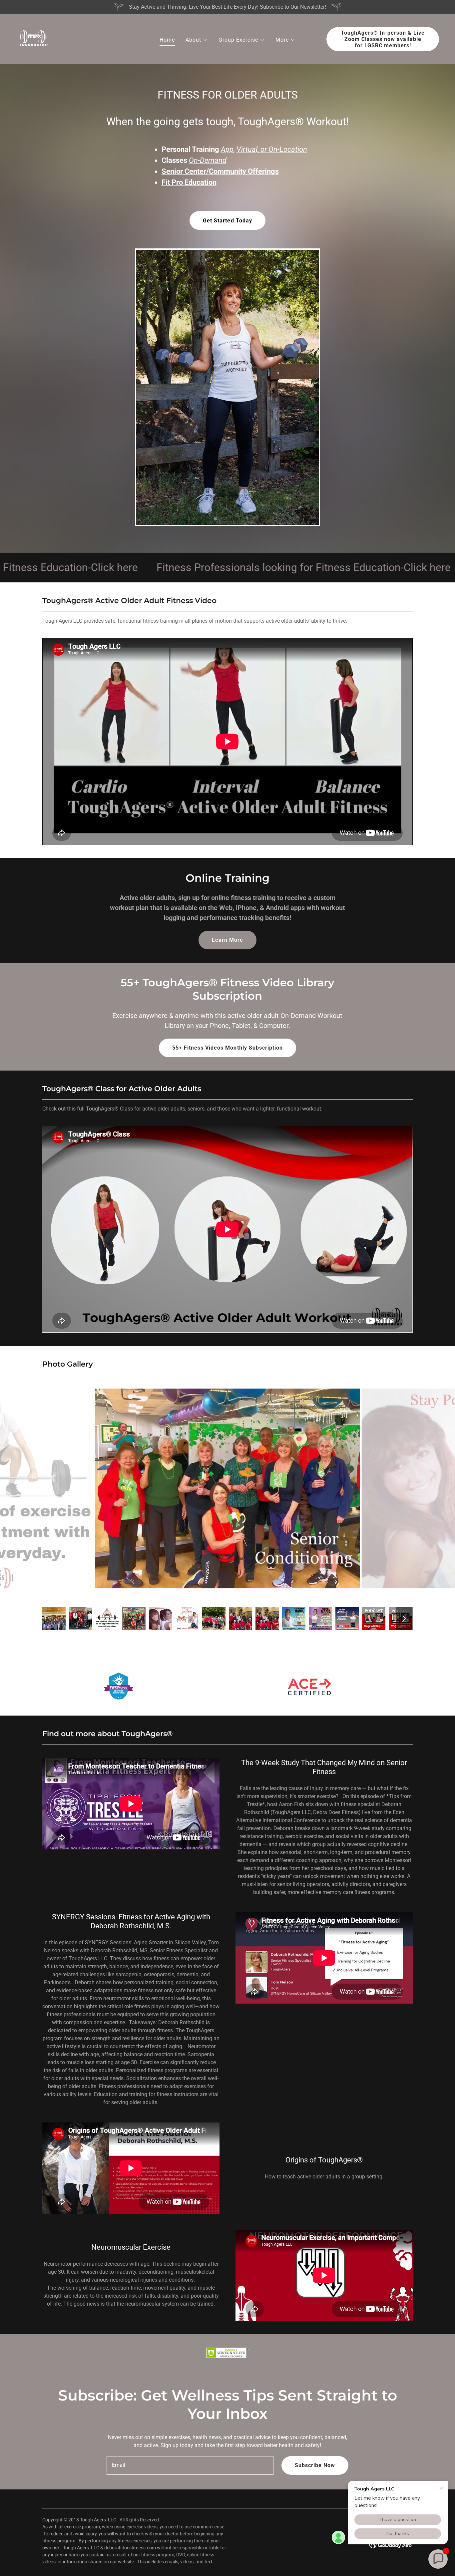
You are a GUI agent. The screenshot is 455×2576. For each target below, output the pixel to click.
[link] (33, 38)
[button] (197, 40)
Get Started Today (227, 221)
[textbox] (190, 2465)
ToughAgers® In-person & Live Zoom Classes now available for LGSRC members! (383, 39)
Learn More (227, 940)
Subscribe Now (315, 2465)
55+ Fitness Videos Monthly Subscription (227, 1048)
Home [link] (167, 40)
